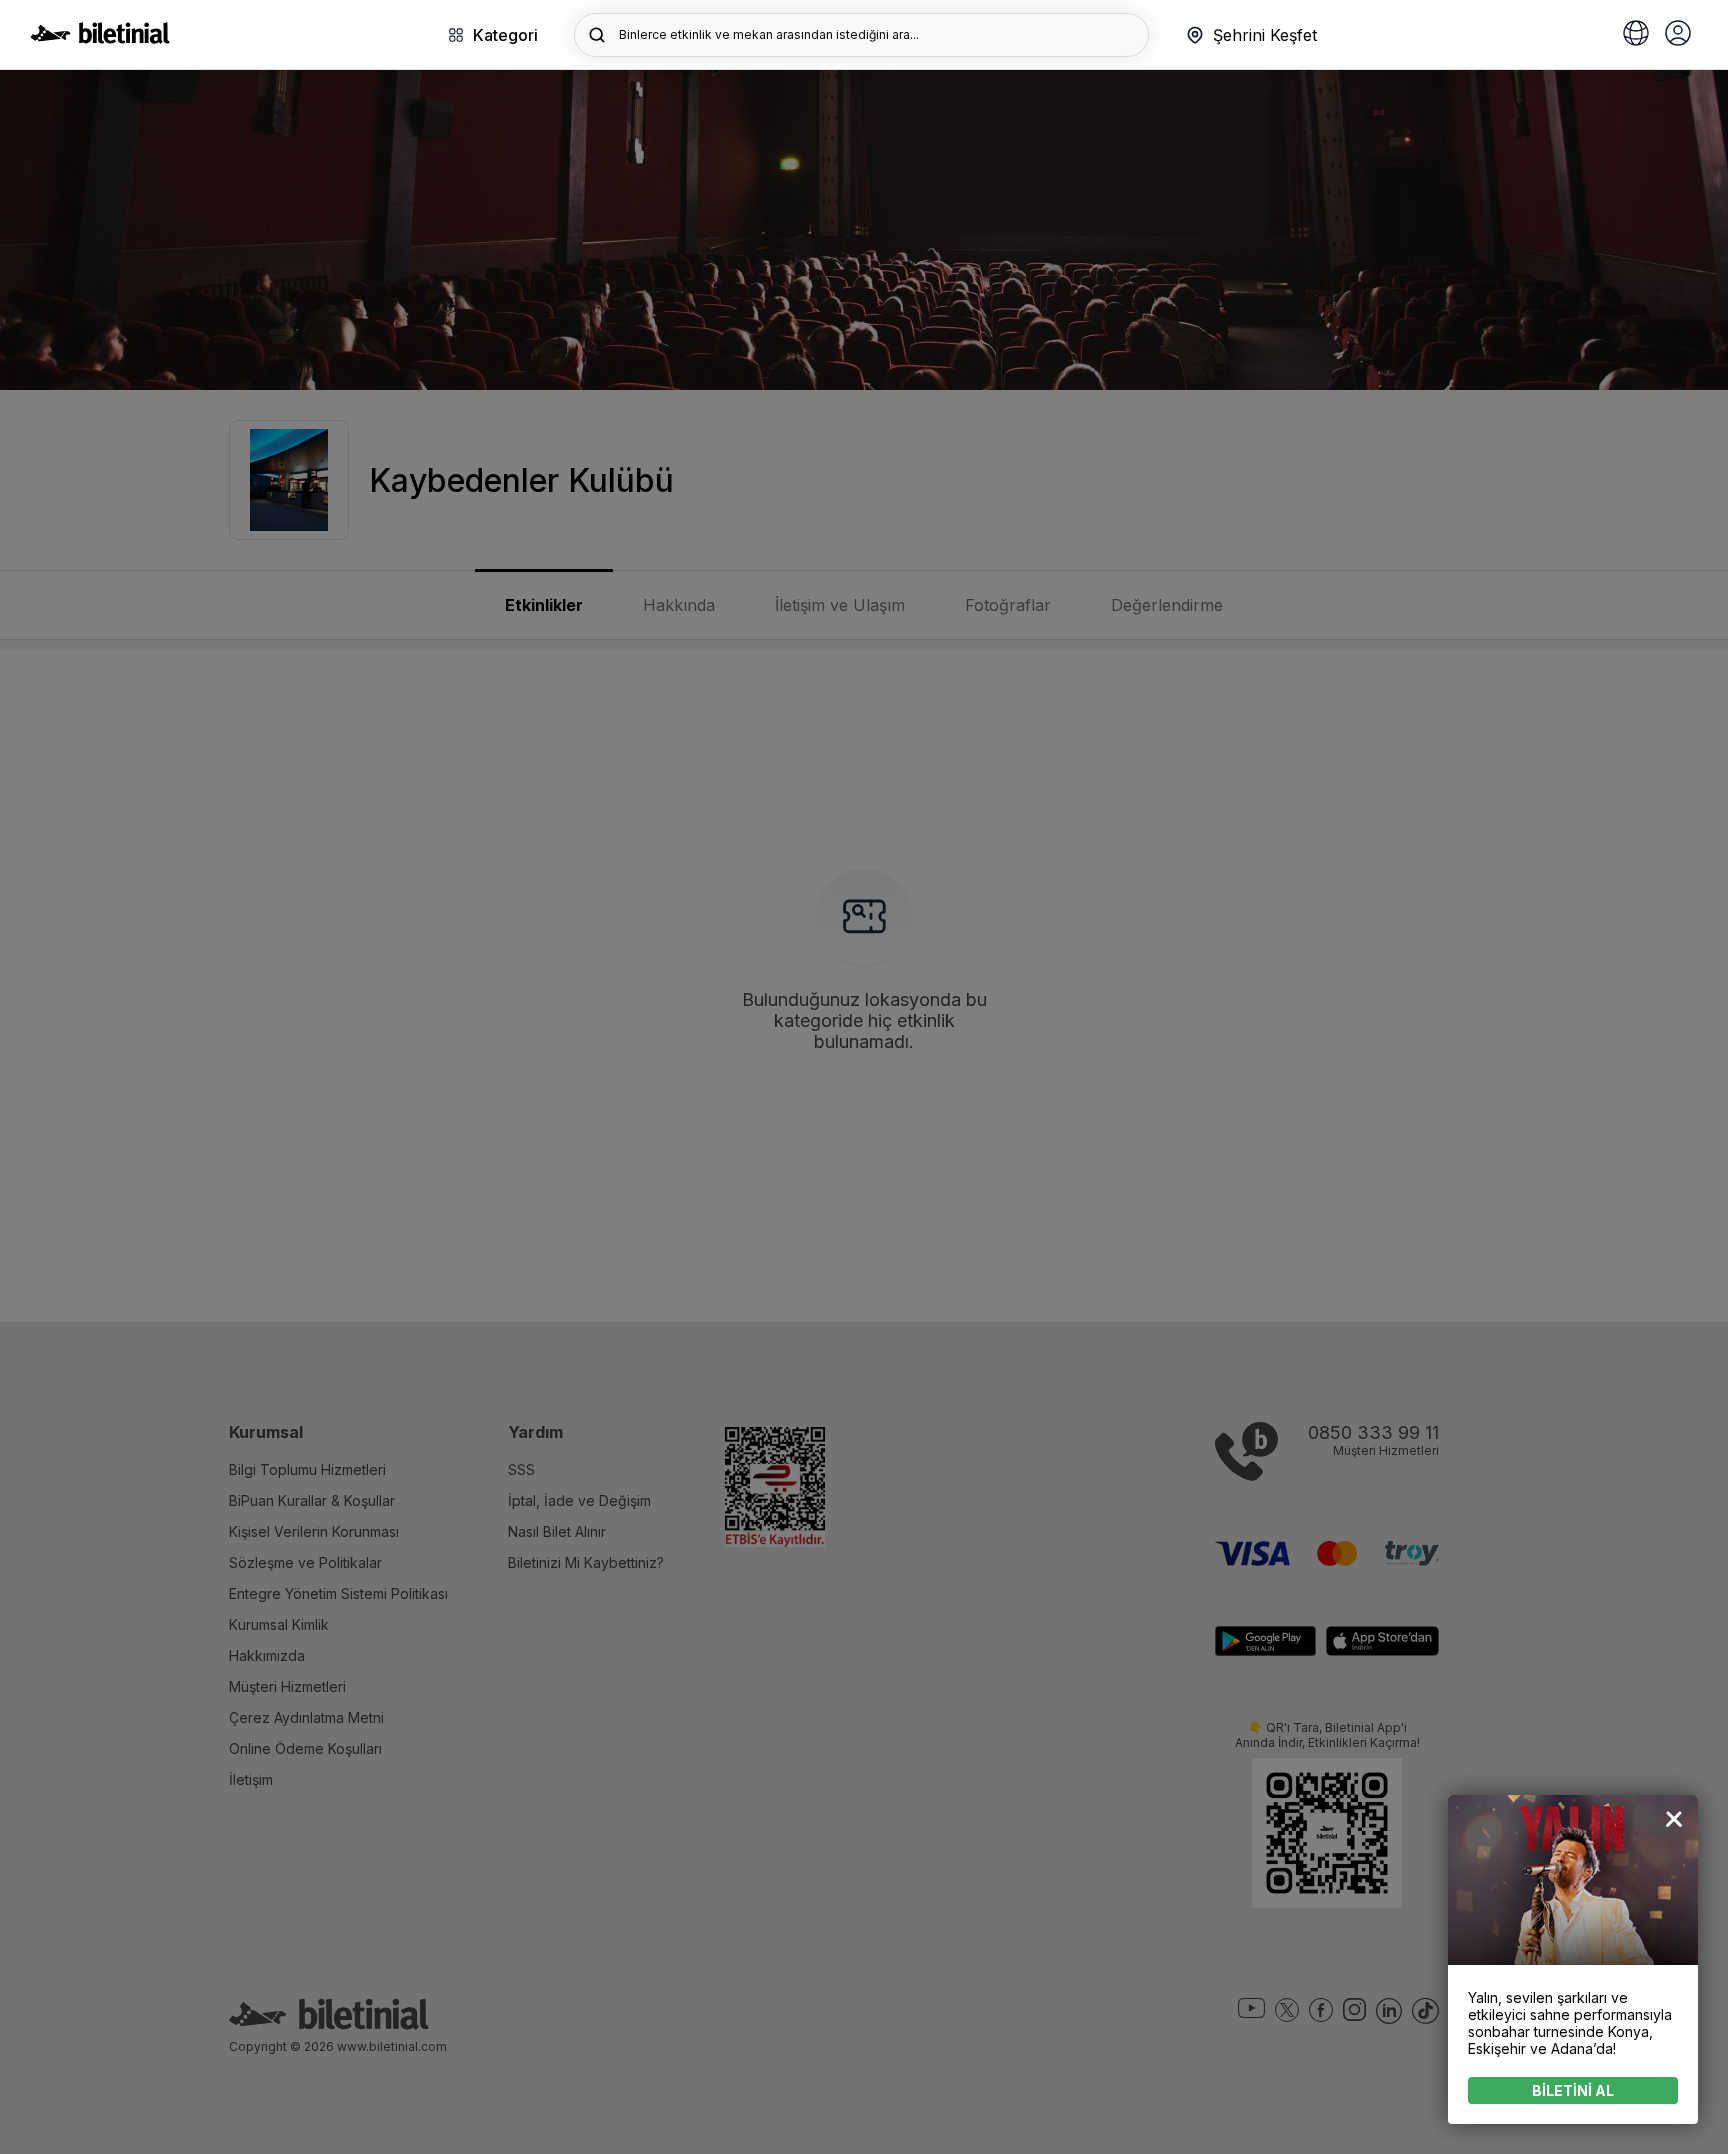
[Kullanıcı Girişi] (1678, 35)
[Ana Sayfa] (100, 38)
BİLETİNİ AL (1573, 2090)
